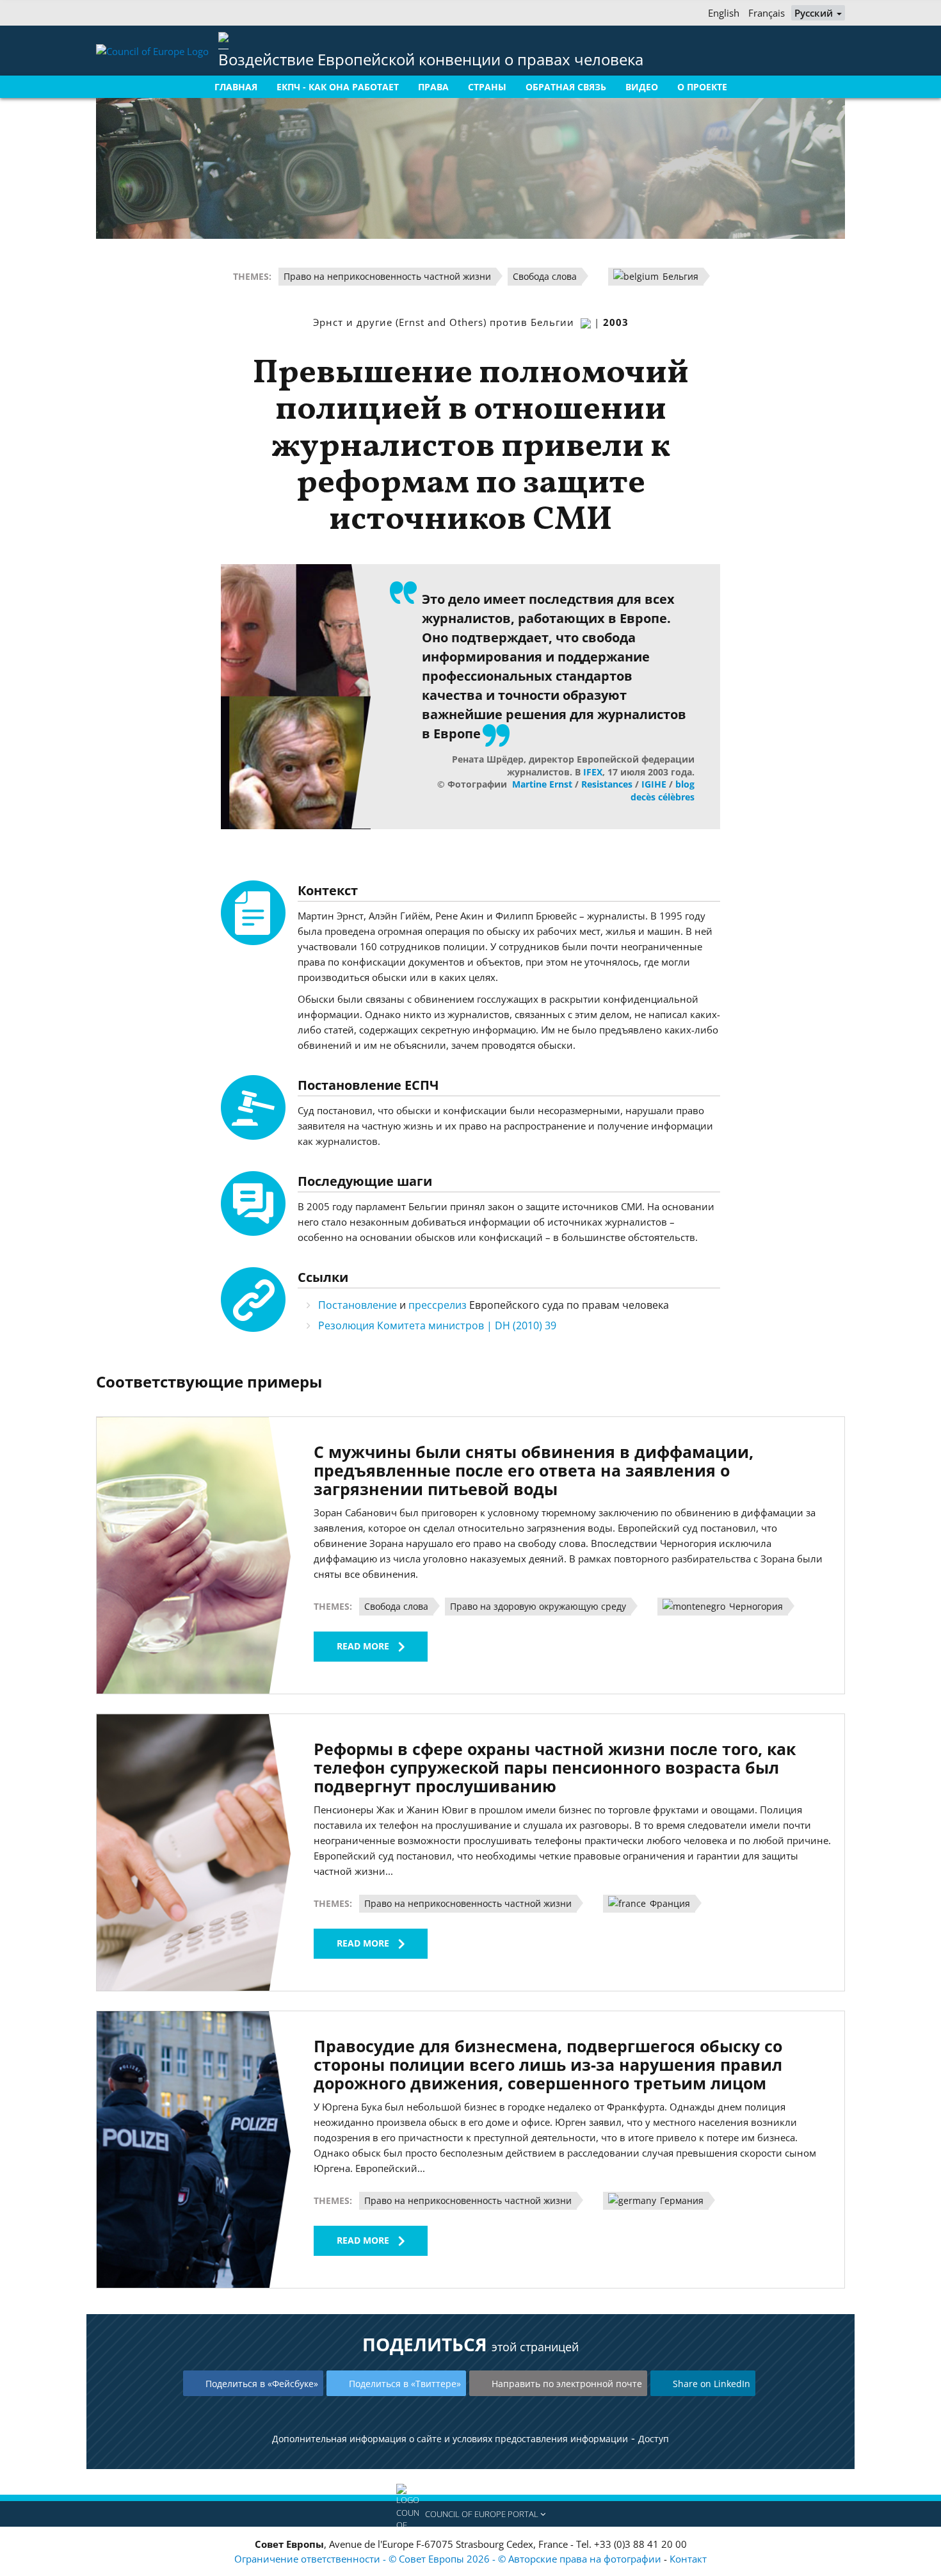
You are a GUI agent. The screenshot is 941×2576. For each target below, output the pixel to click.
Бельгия (679, 276)
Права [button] (433, 87)
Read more (363, 1646)
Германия (680, 2200)
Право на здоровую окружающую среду (538, 1606)
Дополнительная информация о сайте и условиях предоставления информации (450, 2439)
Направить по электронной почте (567, 2384)
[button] (470, 2514)
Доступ (654, 2439)
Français (767, 13)
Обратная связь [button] (566, 87)
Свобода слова (545, 276)
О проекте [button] (702, 87)
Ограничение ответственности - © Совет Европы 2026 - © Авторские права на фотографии (449, 2559)
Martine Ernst (542, 784)
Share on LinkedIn (712, 2384)
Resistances (607, 784)
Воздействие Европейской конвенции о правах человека (431, 59)
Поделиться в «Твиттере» (405, 2384)
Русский (815, 13)
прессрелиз (438, 1305)
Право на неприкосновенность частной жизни (387, 276)
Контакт (688, 2559)
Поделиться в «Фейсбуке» (262, 2384)
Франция (669, 1903)
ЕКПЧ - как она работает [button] (338, 87)
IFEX (593, 772)
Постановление (358, 1305)
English (724, 13)
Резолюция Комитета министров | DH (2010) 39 (437, 1325)
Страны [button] (487, 87)
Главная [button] (236, 87)
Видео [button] (642, 87)
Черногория (755, 1606)
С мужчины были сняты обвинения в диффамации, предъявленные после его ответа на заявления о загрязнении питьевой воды (534, 1470)
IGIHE (654, 784)
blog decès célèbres (663, 790)
